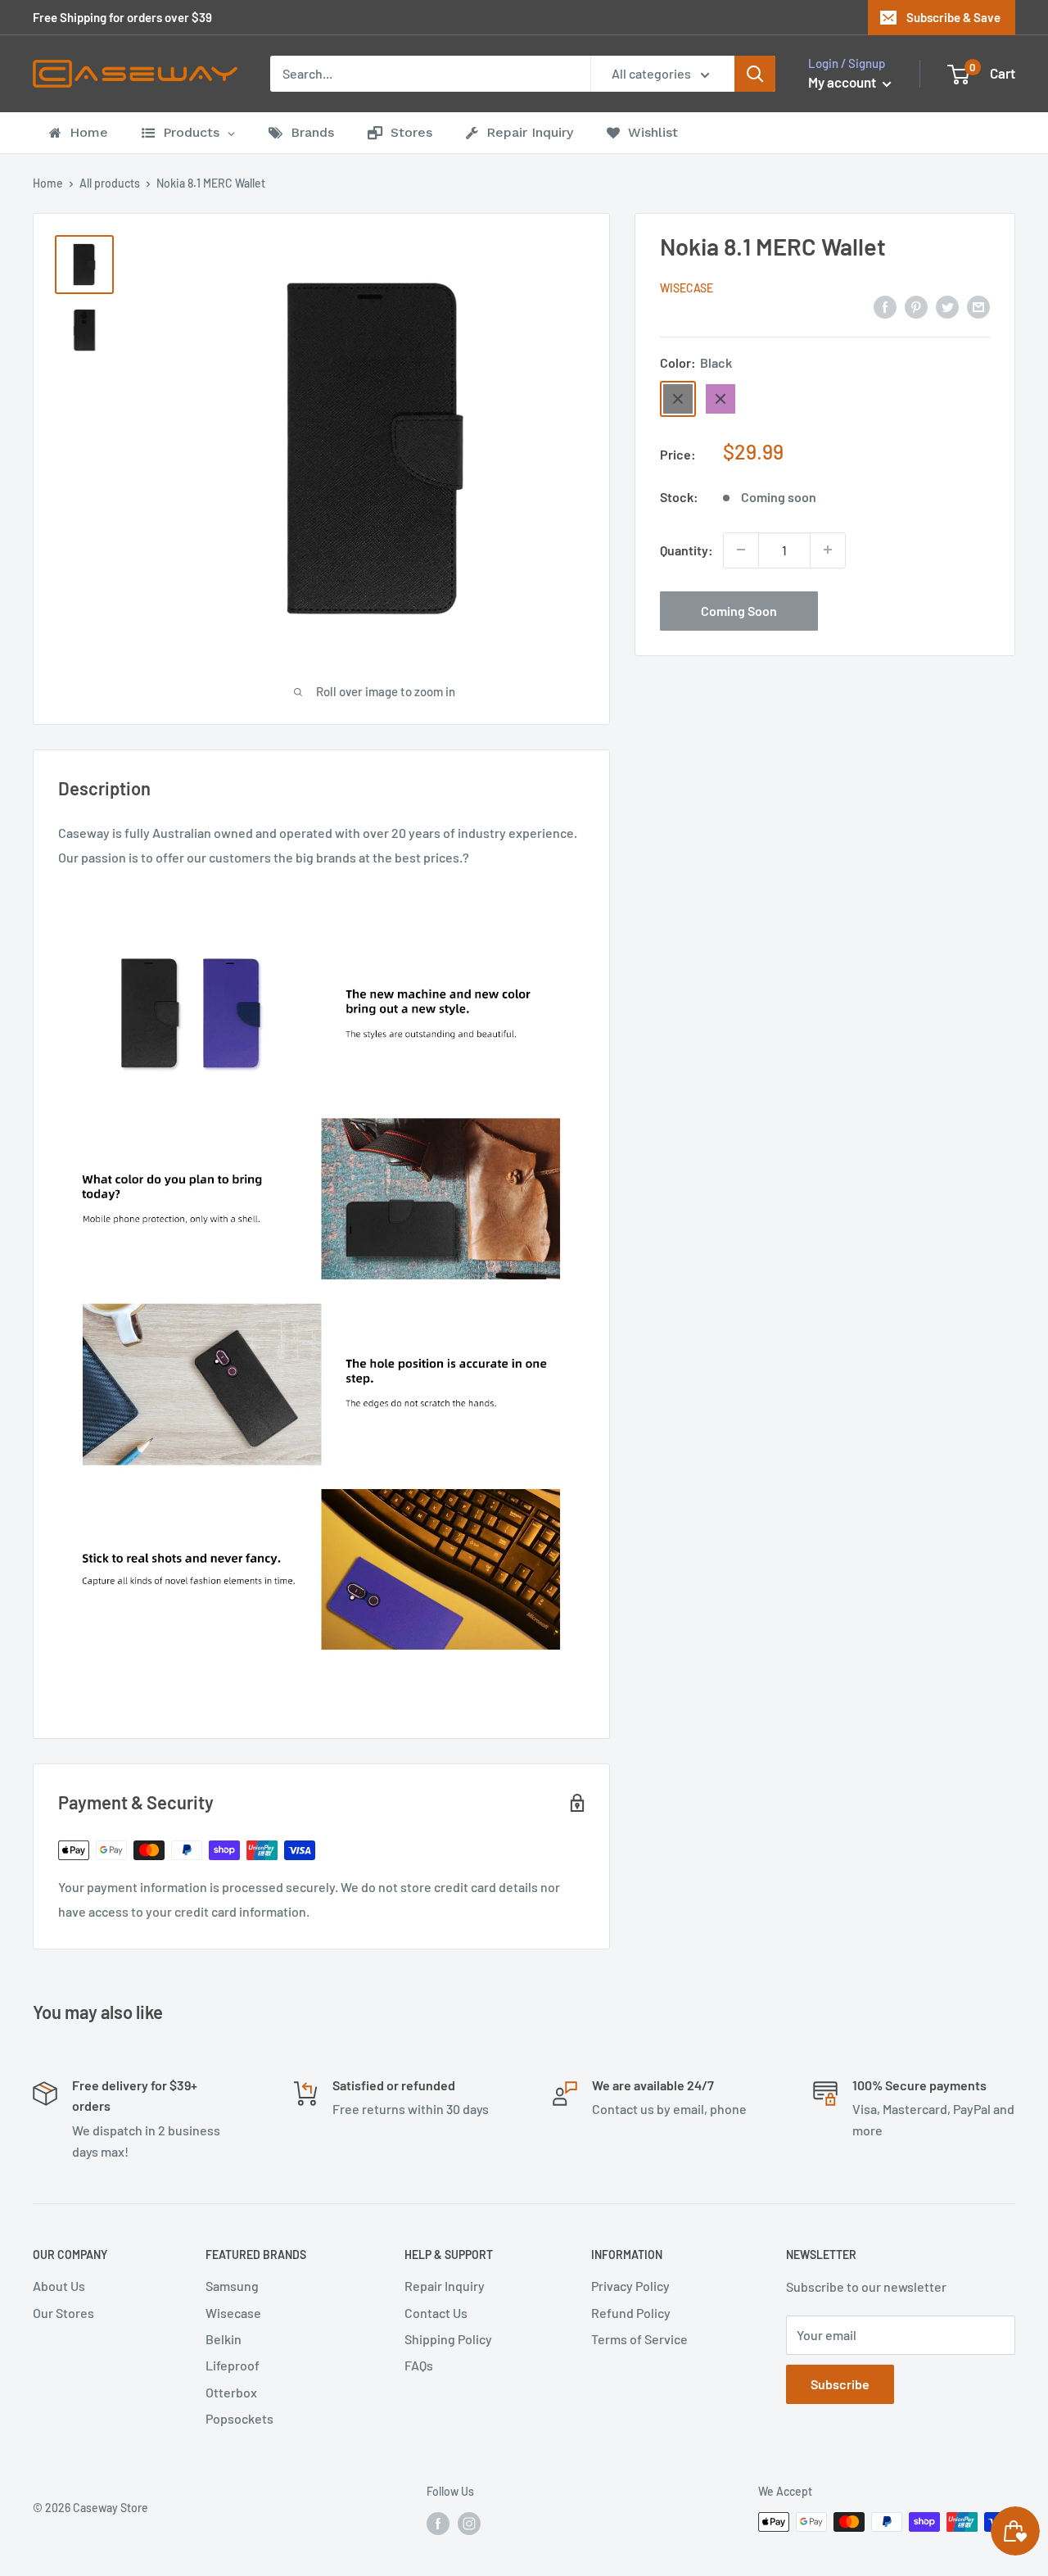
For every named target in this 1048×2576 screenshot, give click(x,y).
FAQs (419, 2365)
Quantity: (687, 550)
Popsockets (239, 2418)
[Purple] (720, 399)
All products (110, 183)
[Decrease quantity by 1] (741, 550)
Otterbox (231, 2392)
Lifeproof (233, 2365)
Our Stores (63, 2313)
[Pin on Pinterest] (916, 306)
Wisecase (687, 288)
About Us (59, 2286)
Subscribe (840, 2384)
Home (48, 183)
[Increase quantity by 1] (828, 550)
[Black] (678, 399)
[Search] (755, 74)
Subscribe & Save (953, 17)
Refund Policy (631, 2313)
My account (843, 82)
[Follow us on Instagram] (469, 2524)
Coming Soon (739, 610)
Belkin (224, 2339)
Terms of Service (639, 2339)
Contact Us (436, 2313)
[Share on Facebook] (885, 306)
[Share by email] (978, 306)
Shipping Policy (448, 2339)
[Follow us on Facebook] (438, 2524)
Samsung (232, 2286)
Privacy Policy (630, 2286)
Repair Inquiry (445, 2286)
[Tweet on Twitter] (947, 306)
